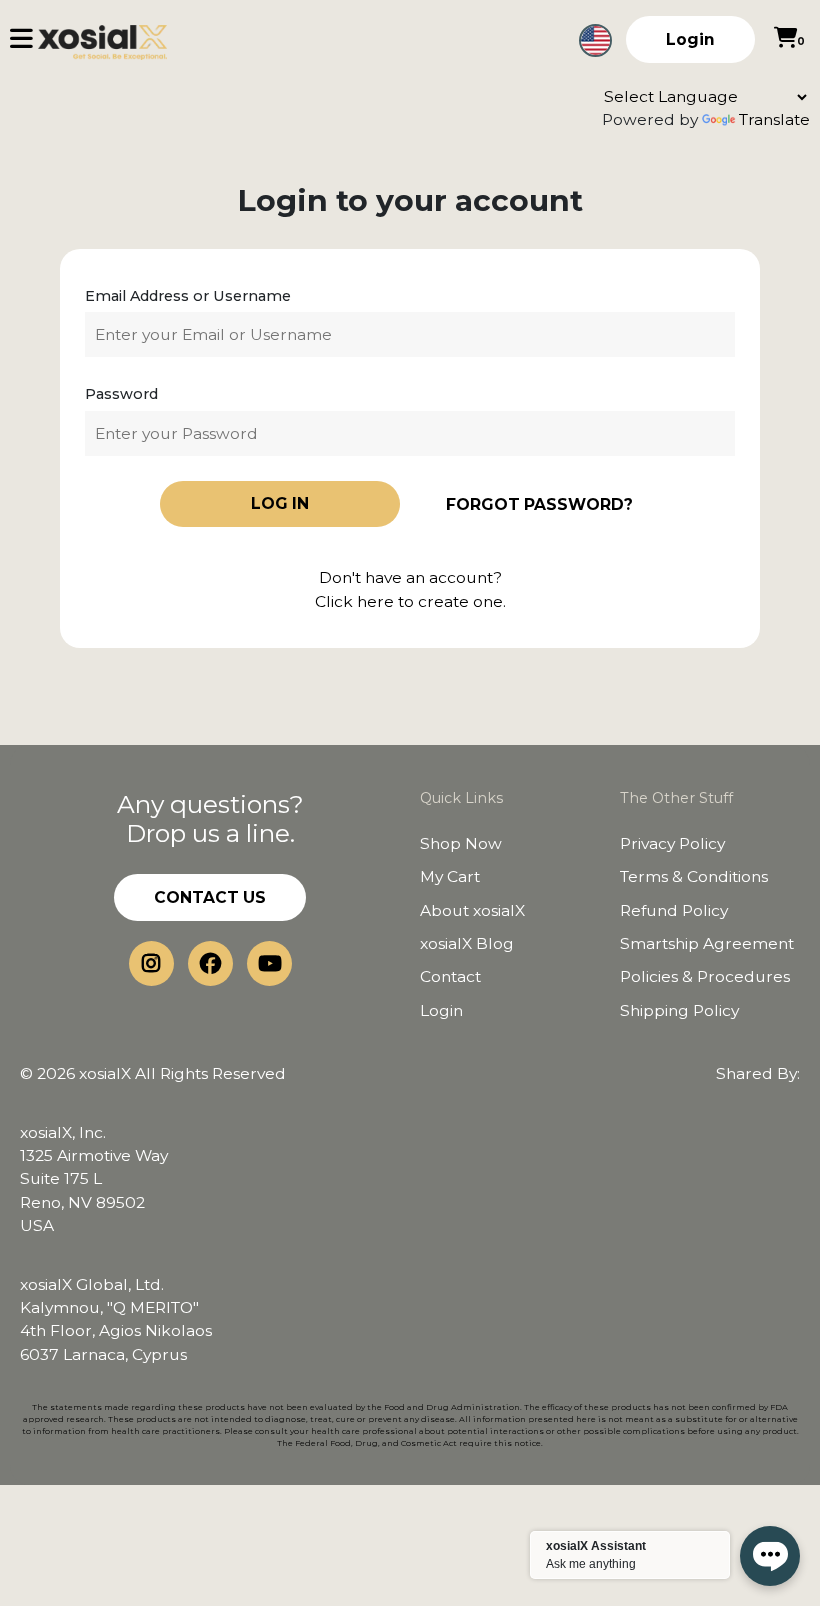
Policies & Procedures (705, 976)
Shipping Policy (679, 1010)
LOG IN (280, 503)
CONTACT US (210, 897)
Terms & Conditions (694, 876)
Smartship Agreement (707, 943)
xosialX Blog (467, 943)
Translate (774, 119)
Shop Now (461, 843)
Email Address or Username (188, 296)
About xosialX (472, 910)
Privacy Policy (672, 843)
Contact (450, 976)
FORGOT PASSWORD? (539, 504)
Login (690, 39)
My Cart (450, 876)
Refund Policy (674, 910)
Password (121, 394)
